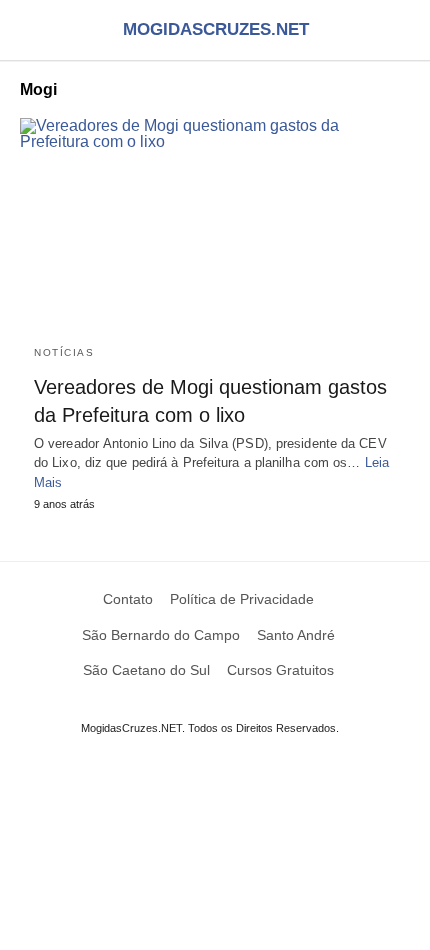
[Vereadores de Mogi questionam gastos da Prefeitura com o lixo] (215, 224)
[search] (401, 30)
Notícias (64, 352)
